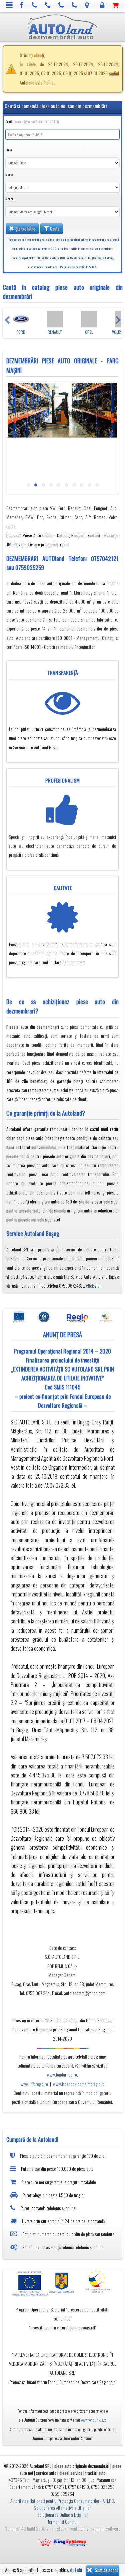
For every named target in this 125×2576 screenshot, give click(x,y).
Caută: (32, 122)
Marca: (9, 174)
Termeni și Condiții (63, 2522)
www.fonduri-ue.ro (62, 2075)
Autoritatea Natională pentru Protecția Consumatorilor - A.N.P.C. (63, 2501)
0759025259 (30, 567)
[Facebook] (22, 5)
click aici (93, 1286)
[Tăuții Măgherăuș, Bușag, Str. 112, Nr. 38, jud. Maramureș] (87, 5)
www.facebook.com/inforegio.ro (79, 2084)
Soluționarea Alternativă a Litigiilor (62, 2508)
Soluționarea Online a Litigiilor (62, 2515)
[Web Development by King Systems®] (63, 2541)
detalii (76, 2570)
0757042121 (105, 558)
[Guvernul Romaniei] (62, 2283)
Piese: (9, 150)
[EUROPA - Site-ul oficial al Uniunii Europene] (28, 2283)
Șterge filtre (25, 229)
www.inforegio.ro (34, 2084)
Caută (54, 229)
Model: (9, 199)
